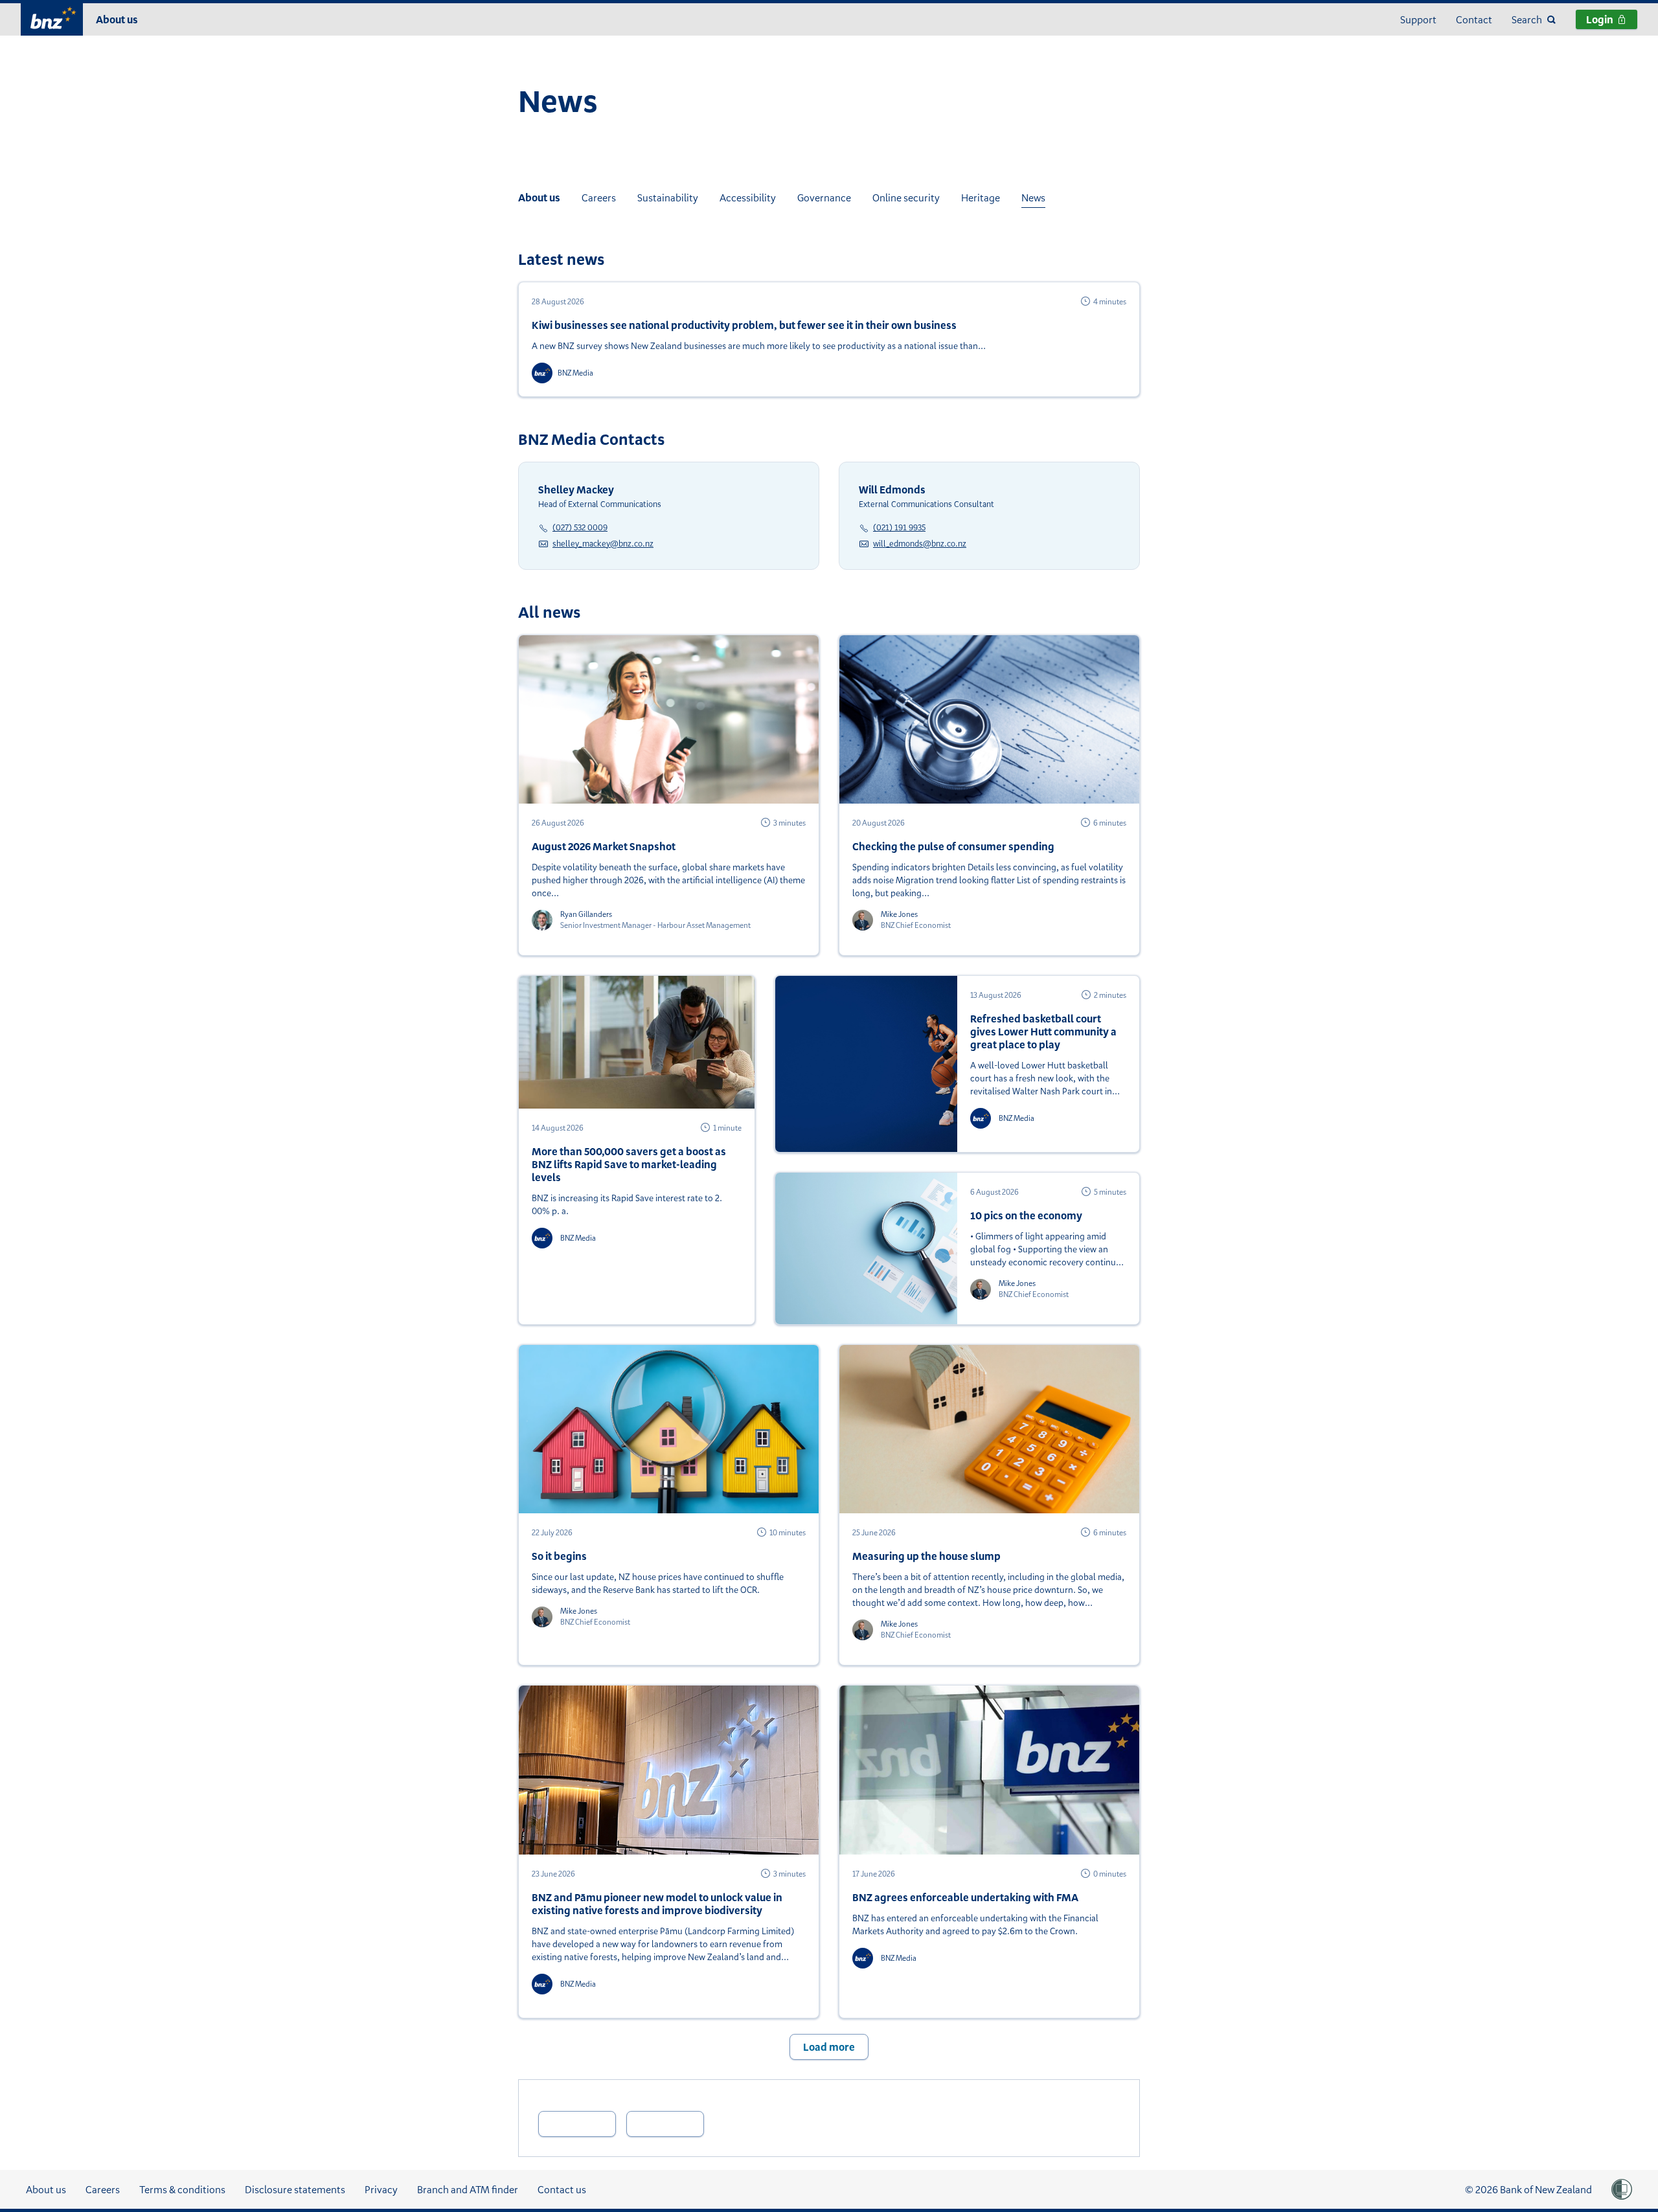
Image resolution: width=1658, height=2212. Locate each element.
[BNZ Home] (52, 18)
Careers (599, 198)
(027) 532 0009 (580, 527)
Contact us (562, 2189)
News (1033, 198)
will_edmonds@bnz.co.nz (920, 543)
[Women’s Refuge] (1622, 2189)
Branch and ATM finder (468, 2189)
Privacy (381, 2189)
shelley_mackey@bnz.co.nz (603, 543)
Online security (906, 198)
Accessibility (748, 198)
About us (117, 19)
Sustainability (668, 198)
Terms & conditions (182, 2189)
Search (1527, 19)
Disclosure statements (295, 2189)
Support (1418, 19)
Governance (824, 198)
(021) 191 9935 (899, 527)
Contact (1474, 19)
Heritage (981, 198)
